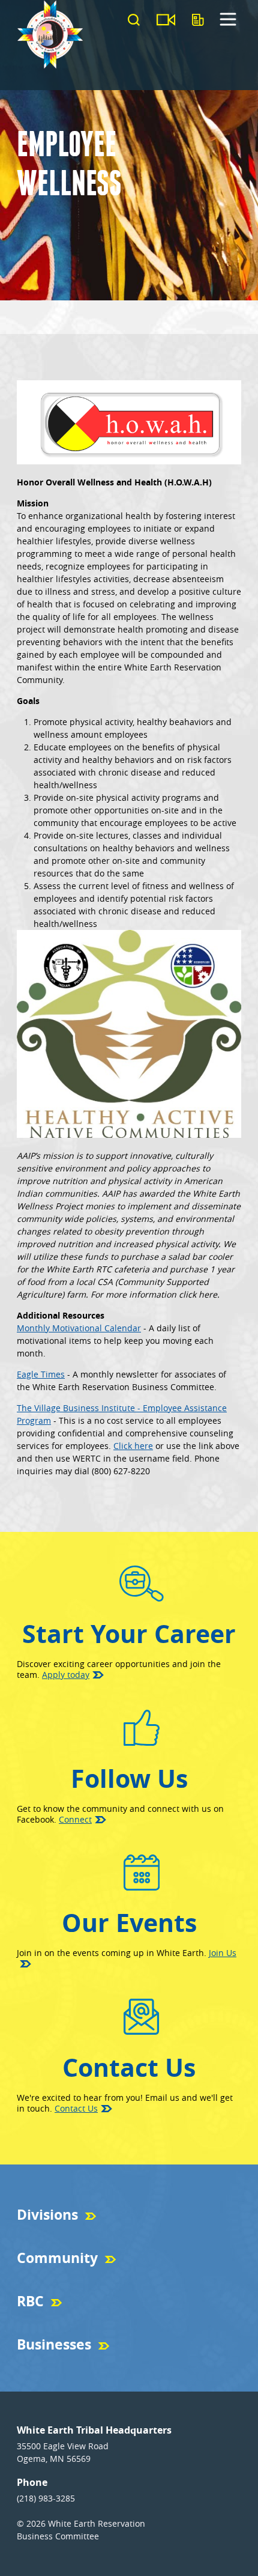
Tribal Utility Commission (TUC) (69, 2235)
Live (23, 2321)
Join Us (223, 1953)
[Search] (134, 20)
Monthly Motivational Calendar (79, 1328)
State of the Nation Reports (62, 2321)
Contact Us (76, 2108)
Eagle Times (41, 1374)
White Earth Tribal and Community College (87, 2365)
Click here (133, 1446)
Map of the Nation (47, 2278)
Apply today (66, 1675)
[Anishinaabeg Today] (198, 20)
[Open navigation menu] (228, 25)
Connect (75, 1819)
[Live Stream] (166, 20)
